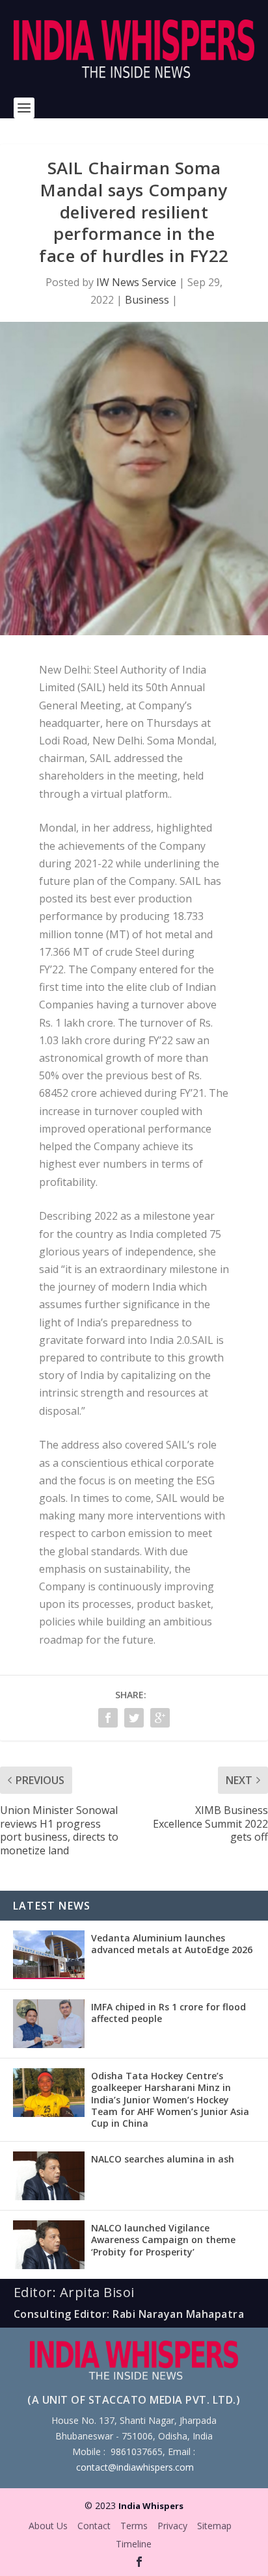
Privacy (172, 2526)
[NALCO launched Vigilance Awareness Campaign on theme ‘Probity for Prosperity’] (49, 2245)
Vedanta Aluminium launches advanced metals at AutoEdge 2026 (172, 1944)
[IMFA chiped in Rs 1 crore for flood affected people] (49, 2024)
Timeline (134, 2544)
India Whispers (151, 2506)
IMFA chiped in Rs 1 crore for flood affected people (168, 2013)
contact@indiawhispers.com (135, 2467)
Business (147, 300)
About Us (48, 2526)
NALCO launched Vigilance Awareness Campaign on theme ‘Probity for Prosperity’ (163, 2240)
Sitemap (214, 2526)
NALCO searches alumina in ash (163, 2159)
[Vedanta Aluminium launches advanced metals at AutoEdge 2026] (49, 1955)
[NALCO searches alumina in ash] (49, 2176)
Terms (134, 2526)
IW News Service (136, 282)
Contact (94, 2526)
